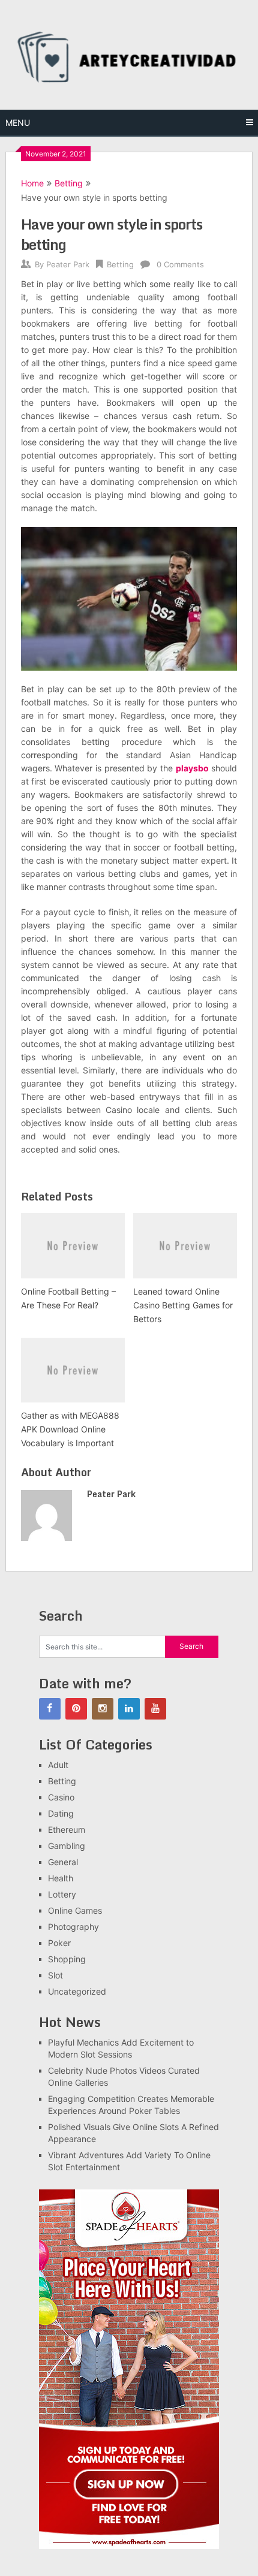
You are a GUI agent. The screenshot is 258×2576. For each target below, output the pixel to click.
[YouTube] (155, 1709)
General (63, 1862)
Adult (58, 1765)
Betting (69, 183)
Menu (18, 123)
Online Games (75, 1910)
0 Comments (180, 264)
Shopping (67, 1959)
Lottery (62, 1894)
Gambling (67, 1846)
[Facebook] (50, 1709)
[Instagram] (103, 1709)
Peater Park (68, 264)
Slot (55, 1975)
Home (32, 183)
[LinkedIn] (129, 1709)
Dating (61, 1813)
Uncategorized (77, 1991)
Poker (59, 1943)
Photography (73, 1927)
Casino (61, 1797)
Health (61, 1878)
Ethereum (67, 1830)
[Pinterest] (76, 1709)
